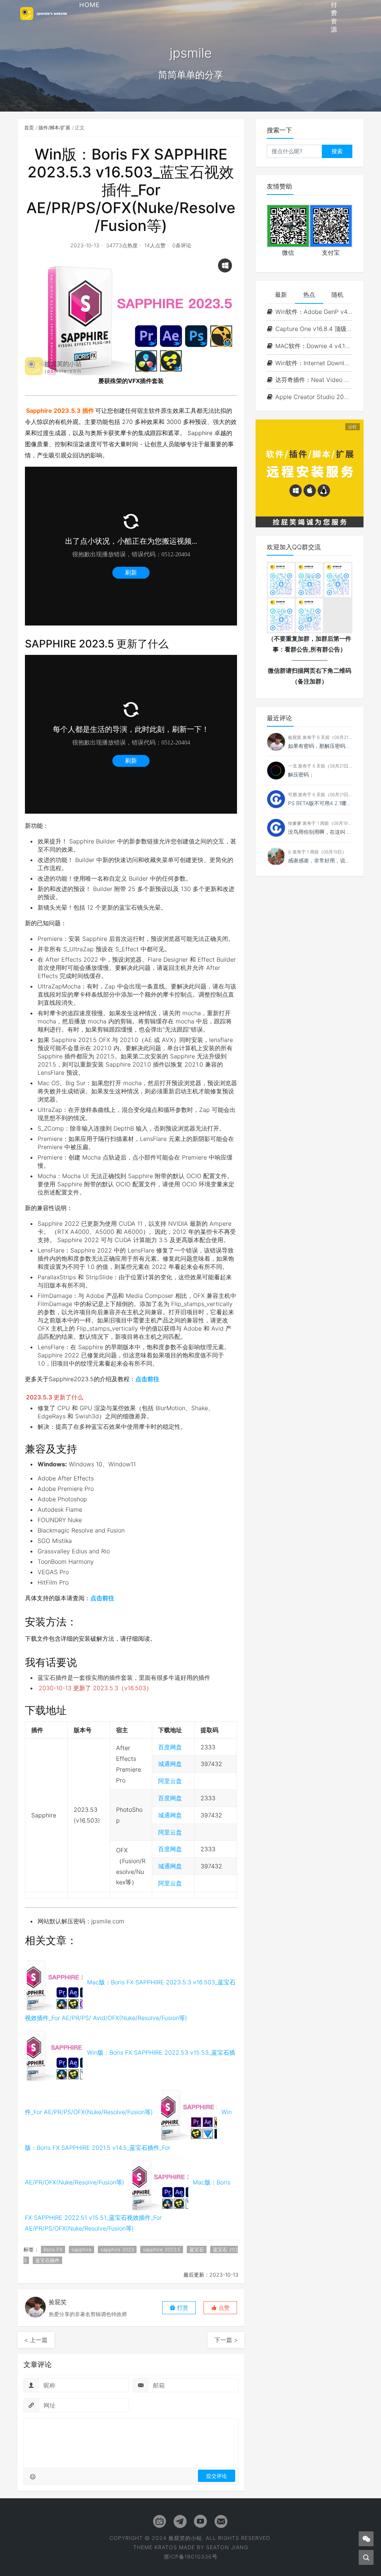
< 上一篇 (36, 2340)
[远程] (310, 473)
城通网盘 (170, 1764)
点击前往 (147, 1379)
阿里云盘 (170, 1781)
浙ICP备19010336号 (191, 2556)
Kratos (166, 2547)
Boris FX (53, 2249)
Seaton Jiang (227, 2547)
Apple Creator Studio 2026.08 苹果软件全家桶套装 (314, 397)
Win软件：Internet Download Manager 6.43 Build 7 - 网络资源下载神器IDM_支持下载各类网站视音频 (314, 363)
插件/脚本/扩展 (54, 128)
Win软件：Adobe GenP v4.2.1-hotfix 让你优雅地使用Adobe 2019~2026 (314, 312)
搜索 (337, 151)
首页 (29, 128)
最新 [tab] (281, 295)
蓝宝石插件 (47, 2260)
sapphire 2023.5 (162, 2249)
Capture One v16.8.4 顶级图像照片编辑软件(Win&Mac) (314, 329)
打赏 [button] (182, 2308)
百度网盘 (170, 1747)
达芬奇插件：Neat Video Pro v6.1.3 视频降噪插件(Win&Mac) (314, 380)
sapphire (81, 2249)
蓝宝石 (197, 2249)
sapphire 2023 (117, 2249)
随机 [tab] (337, 295)
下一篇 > (226, 2340)
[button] (220, 2308)
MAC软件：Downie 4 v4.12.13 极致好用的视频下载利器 (314, 346)
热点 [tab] (309, 295)
